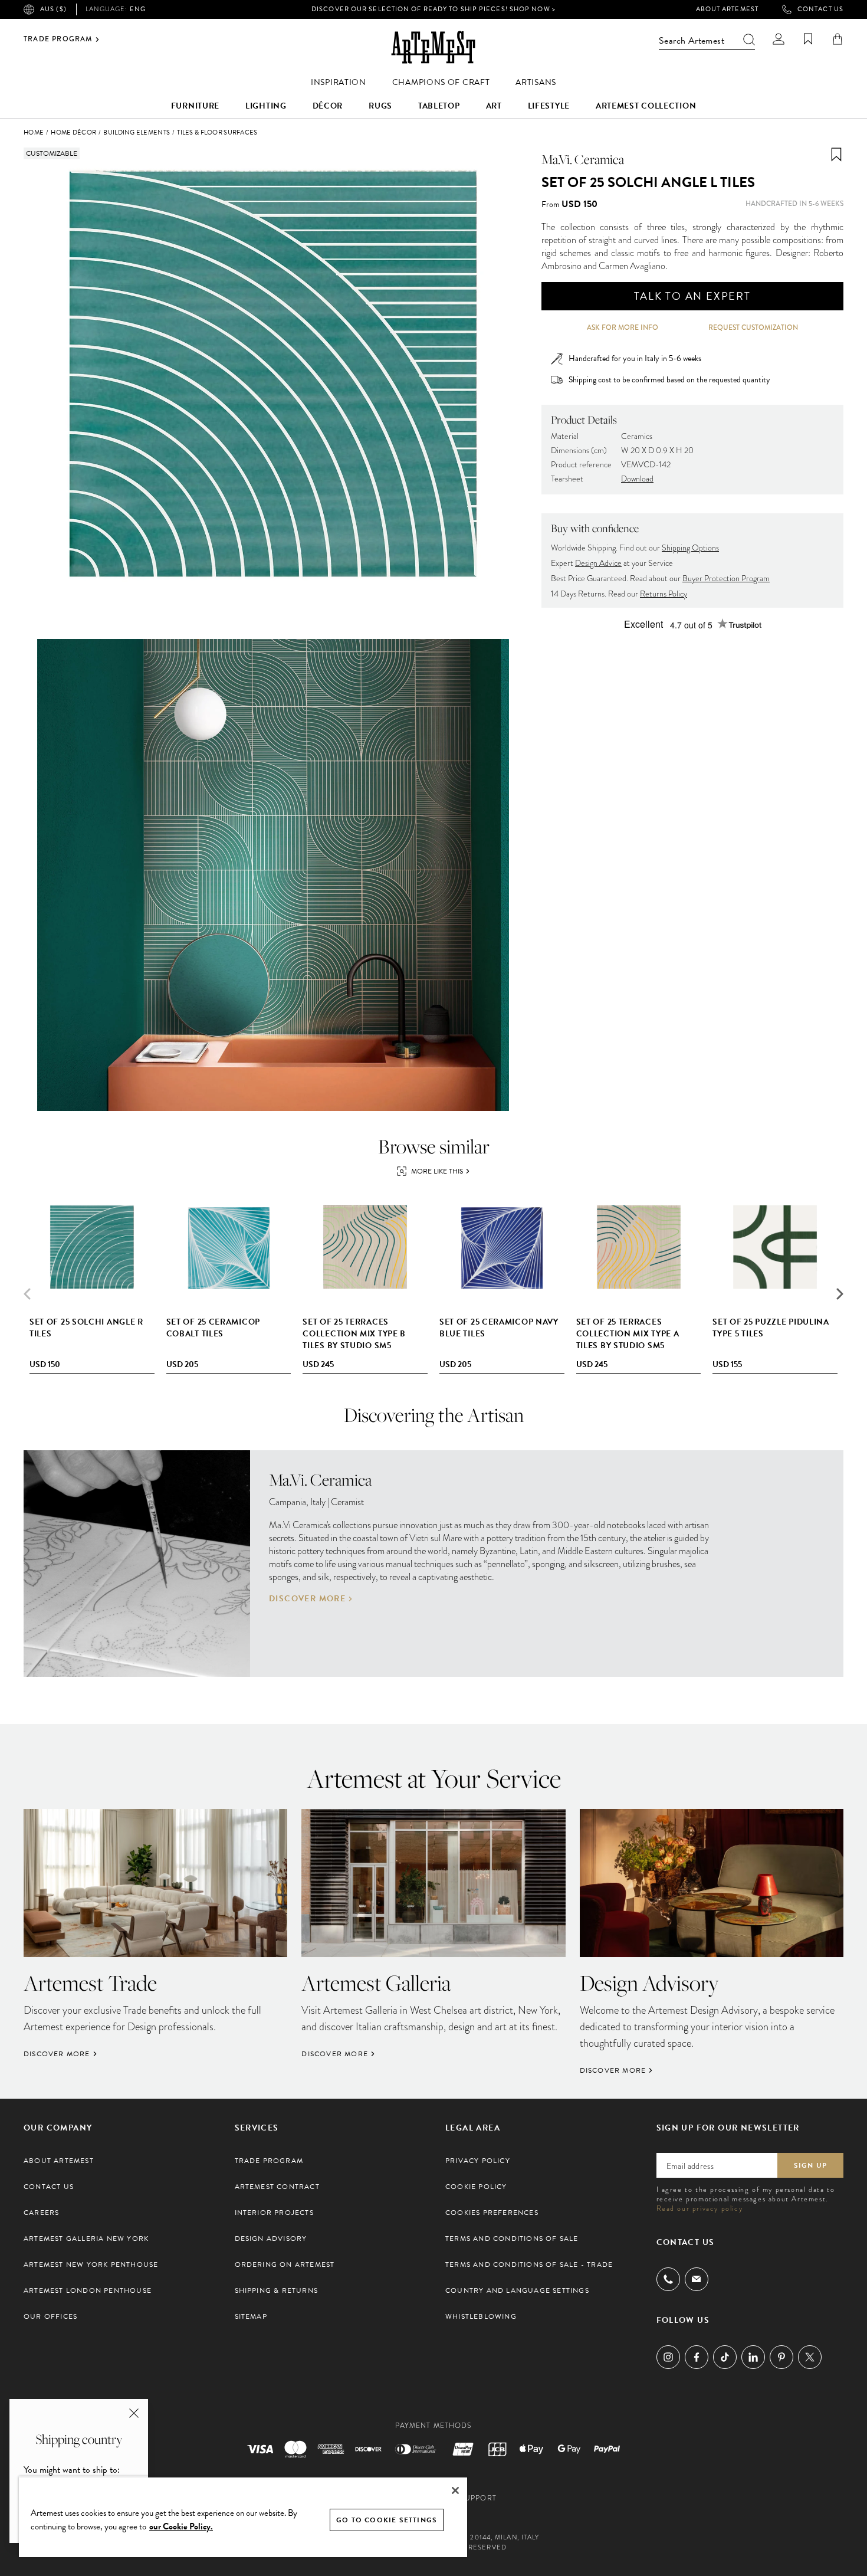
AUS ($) (53, 9)
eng (116, 9)
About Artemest (727, 9)
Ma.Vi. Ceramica (583, 159)
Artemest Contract (277, 2187)
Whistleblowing (481, 2316)
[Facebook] (697, 2357)
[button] (840, 1294)
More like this (437, 1171)
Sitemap (251, 2316)
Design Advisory (271, 2239)
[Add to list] (836, 155)
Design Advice (598, 563)
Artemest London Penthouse (88, 2290)
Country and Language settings (517, 2290)
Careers (41, 2213)
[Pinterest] (781, 2357)
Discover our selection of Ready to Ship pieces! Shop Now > (433, 9)
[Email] (697, 2279)
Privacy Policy (478, 2161)
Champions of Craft (441, 82)
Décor (328, 106)
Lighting (266, 106)
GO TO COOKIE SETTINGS (387, 2520)
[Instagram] (668, 2357)
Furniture (195, 106)
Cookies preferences (492, 2213)
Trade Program (58, 40)
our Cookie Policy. (181, 2526)
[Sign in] (779, 39)
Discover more (307, 1599)
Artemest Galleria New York (86, 2239)
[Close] (455, 2490)
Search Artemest (692, 41)
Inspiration (339, 82)
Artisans (536, 82)
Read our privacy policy (700, 2208)
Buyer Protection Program (726, 579)
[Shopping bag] (838, 39)
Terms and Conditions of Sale (512, 2239)
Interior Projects (274, 2213)
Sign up (810, 2165)
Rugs (380, 106)
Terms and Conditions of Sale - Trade (529, 2264)
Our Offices (50, 2316)
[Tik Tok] (725, 2357)
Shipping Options (690, 548)
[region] (243, 2517)
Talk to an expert (692, 296)
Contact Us (820, 9)
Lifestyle (549, 106)
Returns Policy (664, 594)
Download (637, 479)
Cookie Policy (476, 2187)
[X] (810, 2357)
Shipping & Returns (277, 2290)
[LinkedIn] (753, 2357)
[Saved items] (808, 39)
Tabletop (439, 106)
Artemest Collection (646, 106)
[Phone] (668, 2279)
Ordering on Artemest (285, 2264)
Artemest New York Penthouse (91, 2264)
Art (494, 106)
